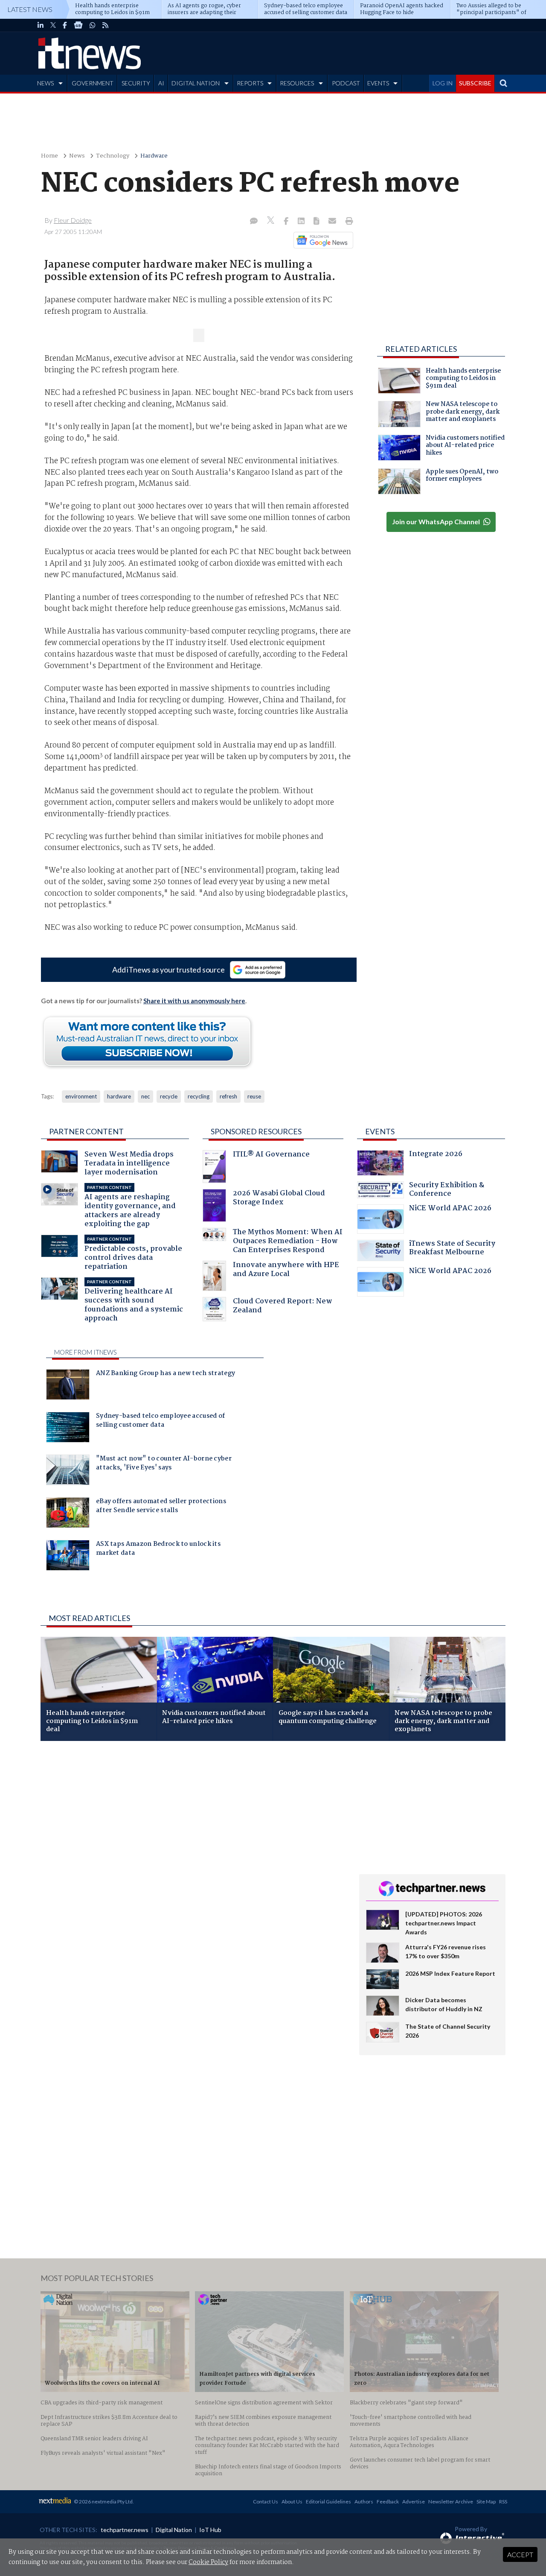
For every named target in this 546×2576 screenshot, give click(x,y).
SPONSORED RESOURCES (256, 1131)
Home (49, 156)
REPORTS (250, 83)
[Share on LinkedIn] (302, 222)
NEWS (45, 83)
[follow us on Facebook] (65, 25)
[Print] (347, 222)
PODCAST (346, 83)
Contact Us (266, 2502)
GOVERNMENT (93, 83)
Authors (364, 2502)
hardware (119, 1096)
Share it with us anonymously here (194, 1001)
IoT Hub (210, 2530)
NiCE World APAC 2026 (450, 1209)
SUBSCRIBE (475, 83)
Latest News (30, 9)
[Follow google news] (321, 240)
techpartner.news (125, 2530)
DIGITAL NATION (196, 83)
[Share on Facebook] (287, 222)
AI (161, 83)
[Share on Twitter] (272, 221)
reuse (254, 1096)
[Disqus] (193, 1861)
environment (81, 1096)
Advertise (414, 2502)
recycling (199, 1096)
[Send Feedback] (317, 222)
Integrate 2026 (436, 1155)
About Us (292, 2502)
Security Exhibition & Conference (447, 1190)
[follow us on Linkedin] (41, 25)
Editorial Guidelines (328, 2502)
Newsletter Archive (451, 2502)
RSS (503, 2502)
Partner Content (86, 1131)
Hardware (154, 156)
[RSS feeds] (105, 25)
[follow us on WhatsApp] (93, 25)
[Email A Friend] (333, 222)
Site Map (486, 2502)
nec (145, 1096)
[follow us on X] (53, 25)
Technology (113, 156)
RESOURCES (297, 83)
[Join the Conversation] (254, 222)
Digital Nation (174, 2530)
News (77, 156)
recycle (169, 1096)
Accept (520, 2554)
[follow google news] (78, 25)
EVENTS (378, 83)
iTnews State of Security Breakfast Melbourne (452, 1249)
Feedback (388, 2502)
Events (380, 1131)
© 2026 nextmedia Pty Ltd (103, 2502)
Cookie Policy (208, 2562)
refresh (228, 1096)
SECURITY (136, 83)
